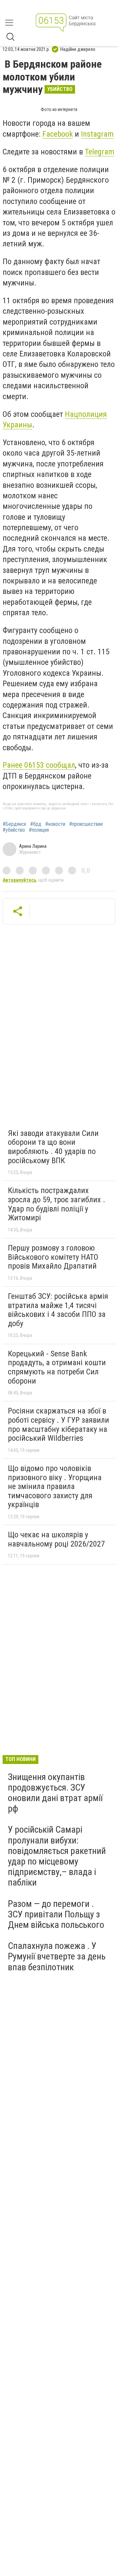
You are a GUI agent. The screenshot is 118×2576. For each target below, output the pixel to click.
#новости (55, 824)
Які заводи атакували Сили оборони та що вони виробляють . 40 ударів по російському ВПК (53, 1147)
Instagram (97, 134)
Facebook (58, 134)
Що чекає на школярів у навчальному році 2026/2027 (56, 1539)
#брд (36, 824)
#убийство (14, 830)
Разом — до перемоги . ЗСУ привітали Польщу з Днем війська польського (56, 1914)
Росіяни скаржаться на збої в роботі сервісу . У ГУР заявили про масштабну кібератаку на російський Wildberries (59, 1424)
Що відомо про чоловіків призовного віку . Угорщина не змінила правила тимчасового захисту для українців (55, 1486)
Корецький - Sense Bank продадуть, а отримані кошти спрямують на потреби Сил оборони (57, 1367)
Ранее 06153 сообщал (39, 765)
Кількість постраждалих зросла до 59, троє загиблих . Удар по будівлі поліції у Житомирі (57, 1204)
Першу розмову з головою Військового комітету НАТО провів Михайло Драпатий (53, 1257)
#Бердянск (14, 824)
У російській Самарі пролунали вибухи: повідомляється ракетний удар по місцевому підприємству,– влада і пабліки (57, 1856)
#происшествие (86, 824)
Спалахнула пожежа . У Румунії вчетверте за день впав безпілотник (57, 1956)
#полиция (39, 830)
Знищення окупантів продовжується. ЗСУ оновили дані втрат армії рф (55, 1793)
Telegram (100, 152)
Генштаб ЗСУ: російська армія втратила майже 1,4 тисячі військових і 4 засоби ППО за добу (58, 1310)
